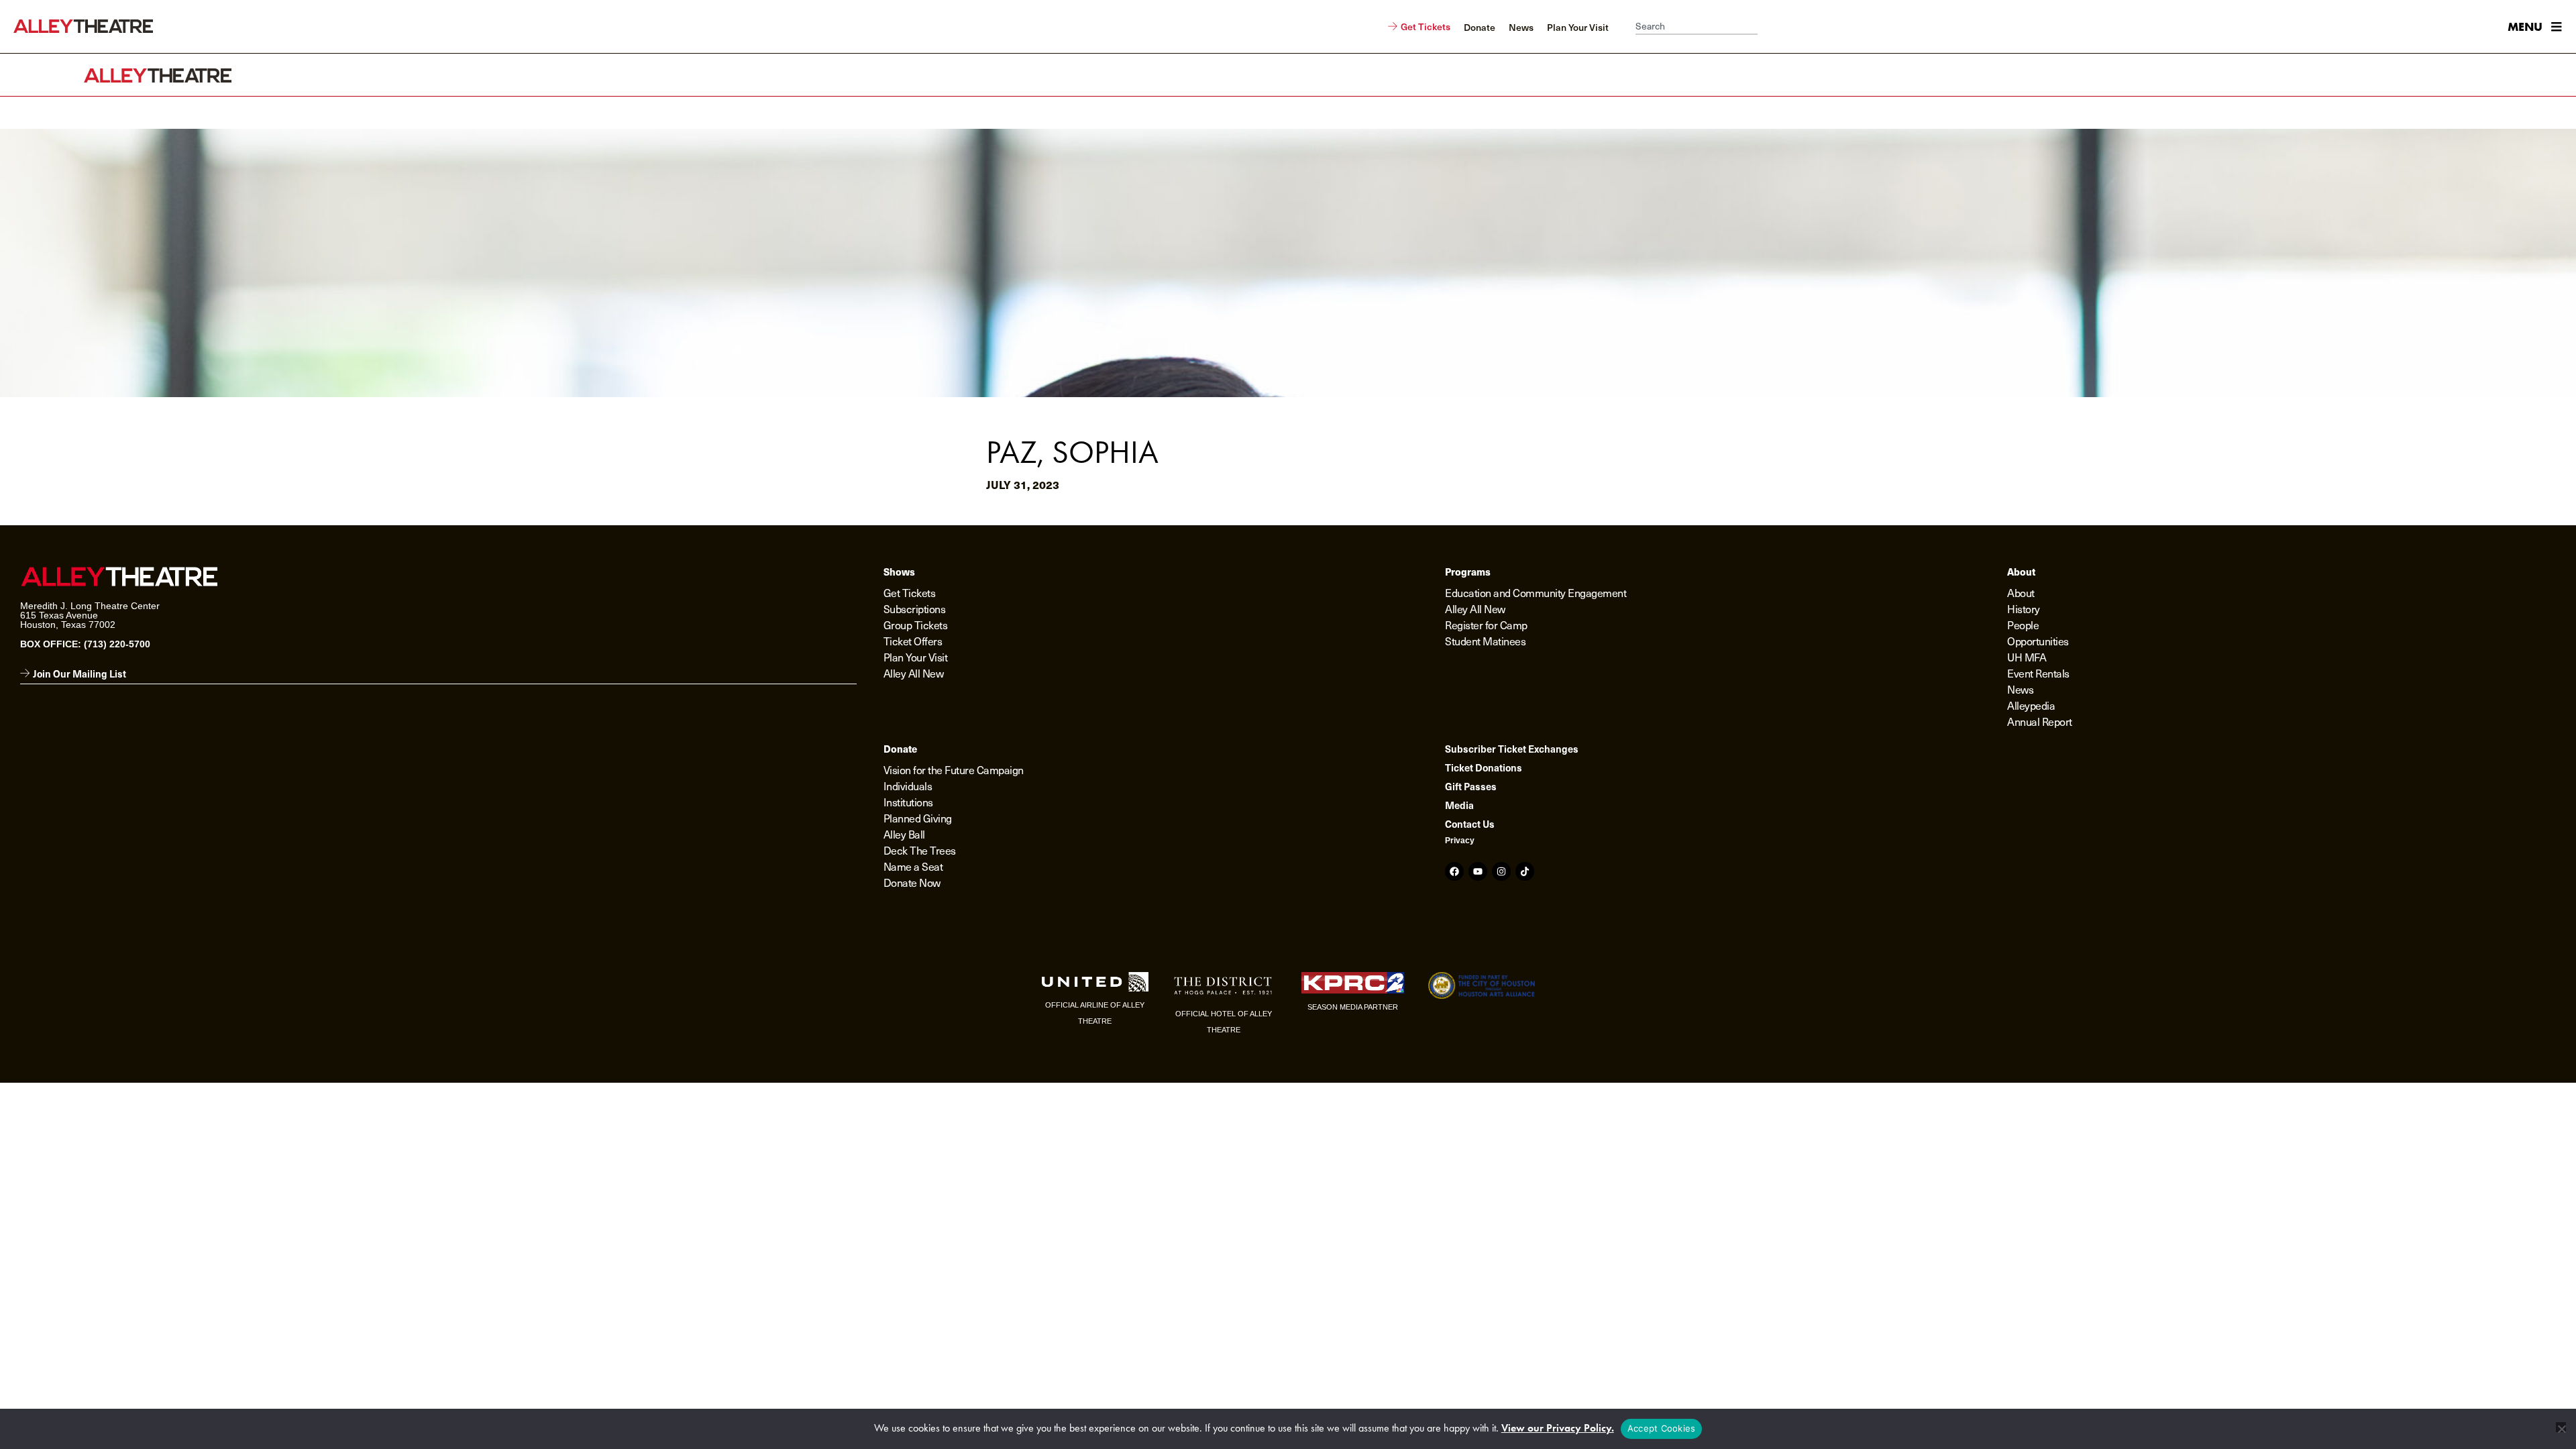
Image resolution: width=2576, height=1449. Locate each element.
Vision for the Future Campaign (954, 769)
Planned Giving (918, 818)
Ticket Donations (1484, 767)
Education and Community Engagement (1536, 592)
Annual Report (2040, 721)
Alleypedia (2031, 705)
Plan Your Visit (916, 657)
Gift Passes (1471, 786)
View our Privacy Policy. (1558, 1428)
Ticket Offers (913, 641)
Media (1459, 805)
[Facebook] (1454, 871)
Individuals (908, 786)
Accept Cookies (1662, 1428)
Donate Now (912, 882)
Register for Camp (1486, 625)
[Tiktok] (1525, 871)
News (2020, 689)
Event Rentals (2038, 673)
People (2023, 625)
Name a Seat (913, 866)
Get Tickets (910, 592)
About (2021, 592)
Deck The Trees (920, 850)
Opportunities (2038, 641)
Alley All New (914, 673)
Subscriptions (915, 608)
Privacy (1460, 841)
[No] (2561, 1427)
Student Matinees (1485, 641)
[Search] (1764, 27)
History (2024, 608)
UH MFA (2027, 657)
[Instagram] (1501, 871)
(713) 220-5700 (117, 644)
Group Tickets (916, 625)
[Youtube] (1478, 871)
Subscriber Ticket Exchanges (1512, 749)
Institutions (908, 802)
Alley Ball (904, 834)
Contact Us (1470, 824)
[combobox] (1697, 27)
